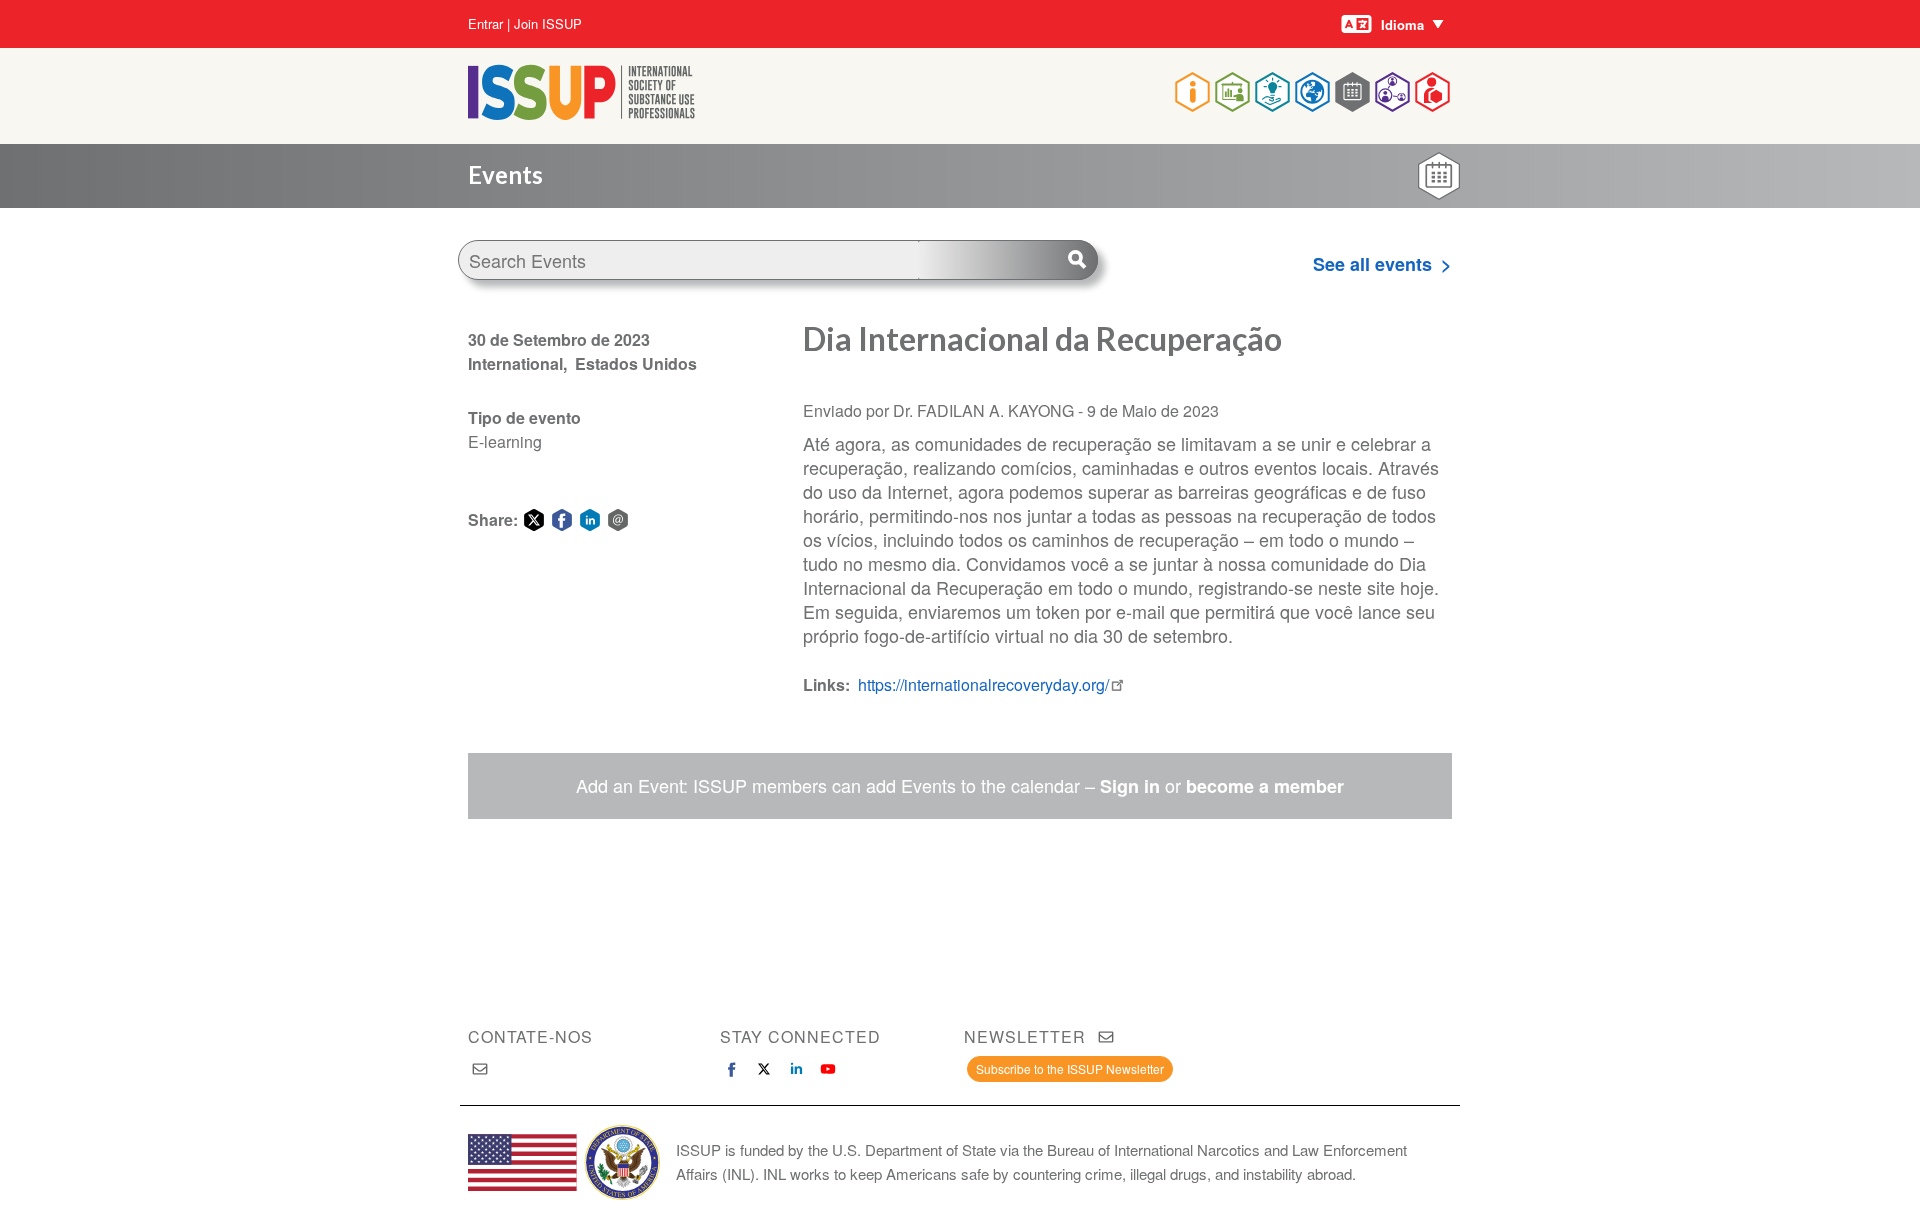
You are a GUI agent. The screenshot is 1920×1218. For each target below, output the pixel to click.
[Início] (581, 113)
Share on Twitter (534, 520)
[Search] (1008, 260)
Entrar (485, 24)
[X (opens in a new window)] (764, 1069)
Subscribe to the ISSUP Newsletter (1070, 1068)
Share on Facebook (562, 520)
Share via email (618, 520)
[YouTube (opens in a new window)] (828, 1069)
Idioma (1402, 24)
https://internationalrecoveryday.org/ (983, 684)
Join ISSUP (548, 24)
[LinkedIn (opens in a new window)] (796, 1069)
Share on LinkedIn (590, 520)
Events (505, 174)
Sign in (1130, 786)
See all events (1372, 264)
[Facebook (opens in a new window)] (732, 1069)
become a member (1265, 786)
